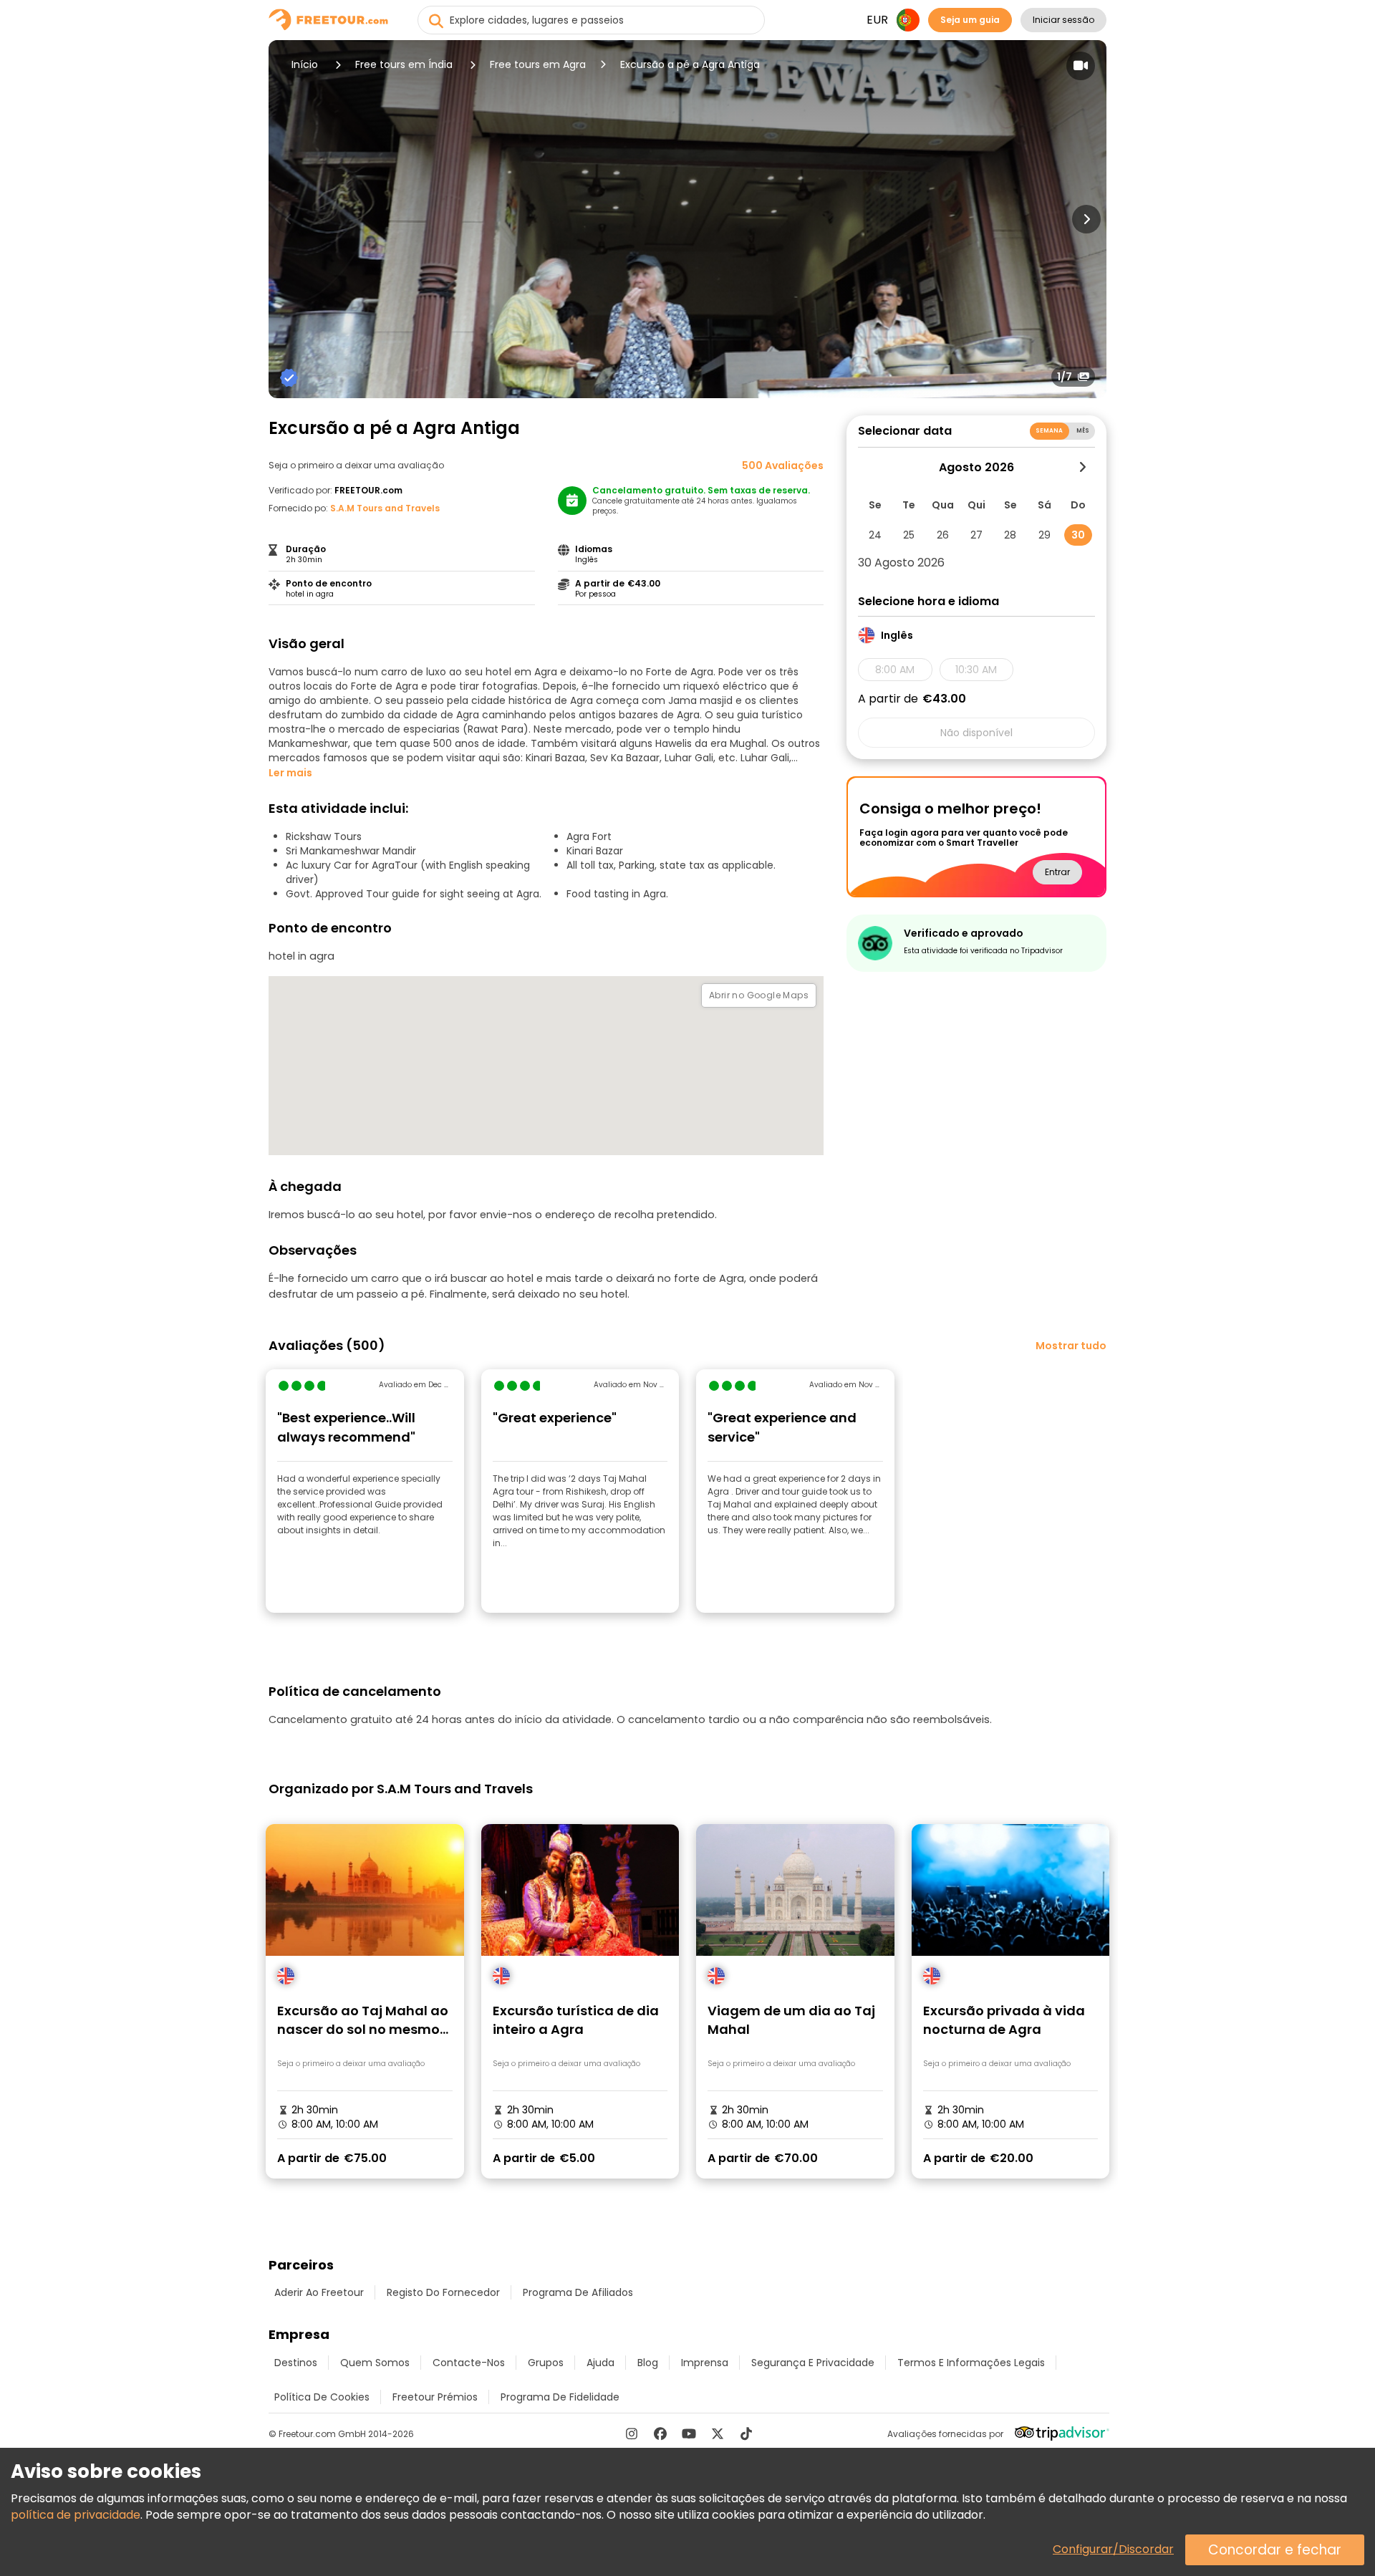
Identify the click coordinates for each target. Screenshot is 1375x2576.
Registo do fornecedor (443, 2292)
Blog (648, 2363)
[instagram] (632, 2433)
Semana (1050, 431)
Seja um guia (970, 20)
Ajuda (600, 2363)
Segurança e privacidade (813, 2363)
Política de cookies (322, 2397)
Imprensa (705, 2363)
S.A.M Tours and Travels (385, 508)
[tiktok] (746, 2433)
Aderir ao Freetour (319, 2292)
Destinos (296, 2363)
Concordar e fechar (1275, 2550)
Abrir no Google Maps (759, 995)
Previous (289, 219)
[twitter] (718, 2433)
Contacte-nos (469, 2363)
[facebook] (660, 2433)
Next (1086, 219)
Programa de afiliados (578, 2292)
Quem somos (375, 2363)
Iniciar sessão (1063, 20)
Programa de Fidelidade (560, 2397)
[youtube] (689, 2433)
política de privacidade (76, 2515)
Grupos (546, 2363)
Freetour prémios (435, 2397)
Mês (1083, 431)
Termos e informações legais (971, 2363)
